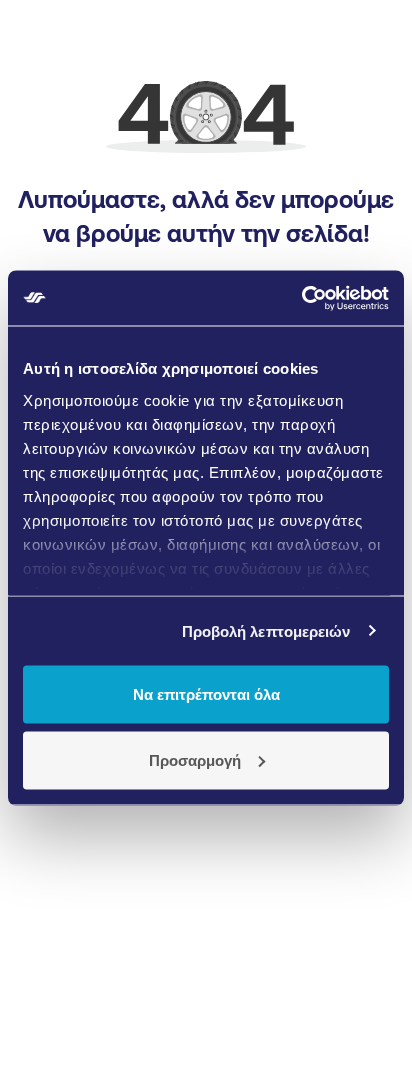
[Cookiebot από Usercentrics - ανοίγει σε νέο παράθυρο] (301, 298)
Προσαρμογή (195, 759)
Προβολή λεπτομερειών (266, 630)
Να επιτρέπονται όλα (206, 694)
